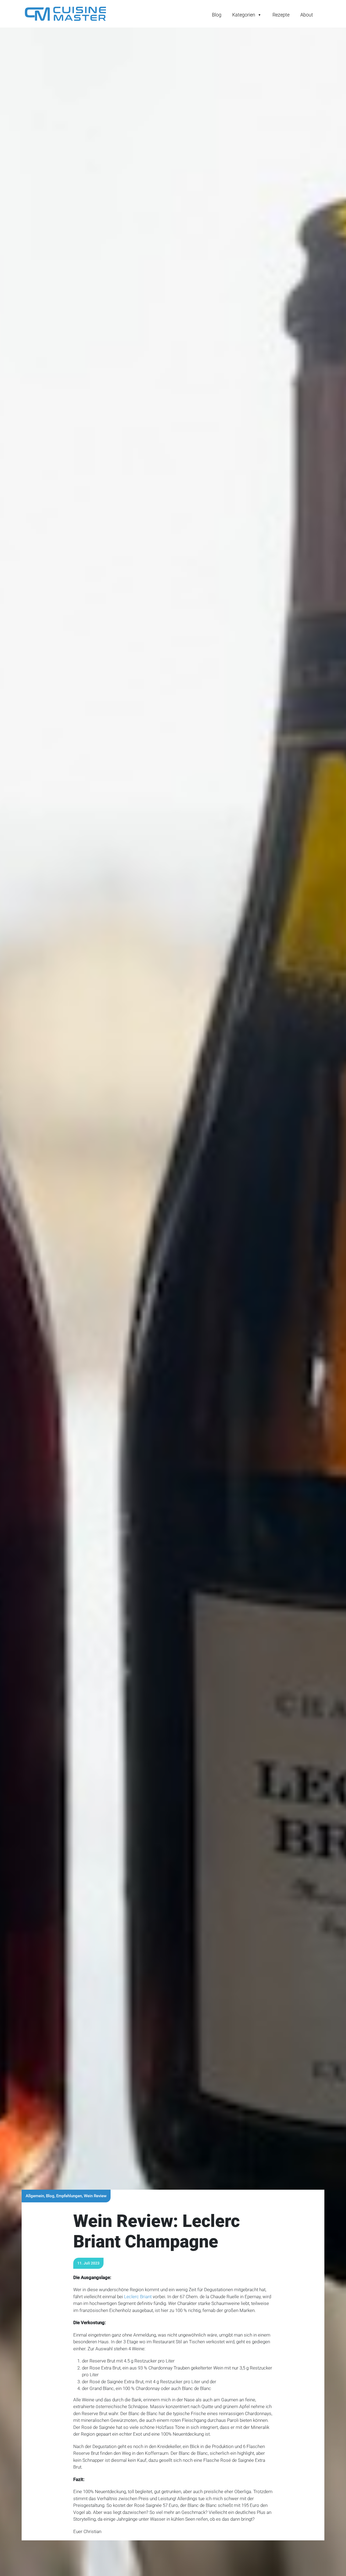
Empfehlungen (69, 2196)
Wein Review (95, 2196)
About (307, 15)
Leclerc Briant (138, 2297)
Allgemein (35, 2196)
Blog (217, 15)
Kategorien (244, 15)
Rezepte (281, 15)
